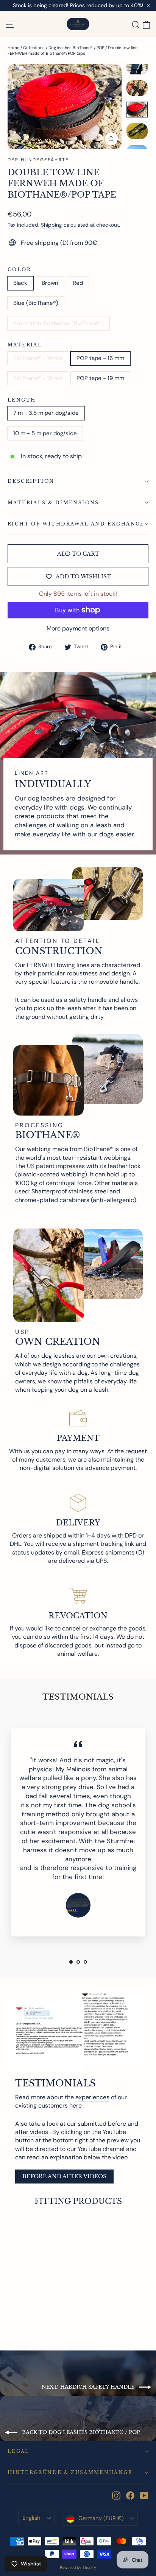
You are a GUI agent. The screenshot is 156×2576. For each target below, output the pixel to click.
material (25, 345)
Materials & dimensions (53, 503)
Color (19, 270)
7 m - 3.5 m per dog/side (46, 413)
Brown (50, 283)
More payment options (78, 628)
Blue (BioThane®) (36, 303)
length (22, 400)
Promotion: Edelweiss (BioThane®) (58, 323)
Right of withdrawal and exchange (76, 524)
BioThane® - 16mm (38, 358)
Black (20, 283)
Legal (19, 2451)
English (31, 2518)
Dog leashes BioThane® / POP (76, 48)
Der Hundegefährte (38, 160)
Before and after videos (64, 2176)
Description (31, 481)
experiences (92, 2097)
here (76, 2105)
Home (13, 48)
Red (78, 283)
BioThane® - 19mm (38, 378)
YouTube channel (101, 2149)
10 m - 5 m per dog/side (45, 433)
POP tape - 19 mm (100, 378)
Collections (34, 48)
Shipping (51, 225)
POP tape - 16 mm (100, 358)
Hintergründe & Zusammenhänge (70, 2472)
